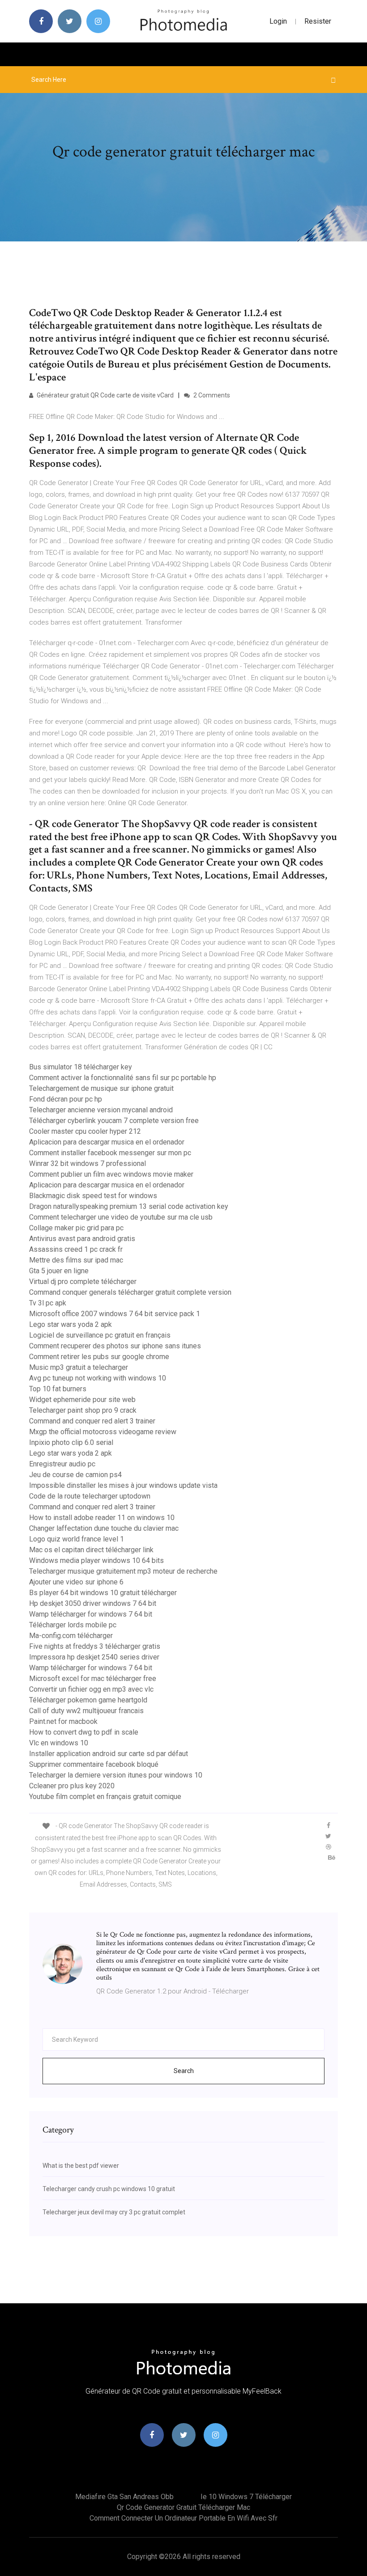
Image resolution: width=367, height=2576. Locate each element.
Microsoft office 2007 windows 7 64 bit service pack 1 (115, 1314)
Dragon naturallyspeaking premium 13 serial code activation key (129, 1206)
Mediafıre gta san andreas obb (124, 2497)
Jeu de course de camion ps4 (75, 1475)
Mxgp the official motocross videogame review (103, 1432)
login (278, 21)
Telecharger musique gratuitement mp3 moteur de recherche (123, 1571)
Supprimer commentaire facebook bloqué (94, 1764)
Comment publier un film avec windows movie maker (111, 1174)
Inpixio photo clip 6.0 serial (71, 1442)
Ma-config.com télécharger (71, 1636)
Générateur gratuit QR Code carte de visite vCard (105, 395)
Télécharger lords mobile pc (73, 1625)
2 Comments (211, 395)
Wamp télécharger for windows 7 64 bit (91, 1614)
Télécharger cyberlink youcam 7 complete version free (114, 1121)
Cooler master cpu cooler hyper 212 (85, 1131)
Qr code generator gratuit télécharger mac (183, 2507)
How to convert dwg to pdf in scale (84, 1732)
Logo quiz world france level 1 (77, 1539)
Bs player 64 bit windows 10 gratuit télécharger (103, 1593)
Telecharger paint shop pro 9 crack (83, 1410)
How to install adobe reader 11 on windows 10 (102, 1518)
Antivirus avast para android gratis (82, 1239)
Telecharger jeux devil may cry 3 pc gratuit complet (114, 2212)
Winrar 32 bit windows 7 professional (87, 1163)
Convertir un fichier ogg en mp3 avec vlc (91, 1689)
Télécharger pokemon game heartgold (88, 1700)
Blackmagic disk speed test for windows (93, 1196)
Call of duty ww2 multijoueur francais (86, 1711)
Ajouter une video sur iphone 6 (76, 1582)
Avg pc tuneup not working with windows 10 (98, 1378)
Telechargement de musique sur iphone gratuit (101, 1088)
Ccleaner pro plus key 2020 (72, 1786)
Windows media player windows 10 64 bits (96, 1560)
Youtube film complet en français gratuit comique (105, 1797)
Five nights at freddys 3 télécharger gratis (95, 1646)
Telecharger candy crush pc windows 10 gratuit (109, 2189)
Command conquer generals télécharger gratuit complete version (130, 1292)
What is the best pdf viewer (81, 2166)
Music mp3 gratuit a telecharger (79, 1367)
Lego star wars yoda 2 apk (70, 1324)
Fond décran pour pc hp (66, 1099)
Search (184, 2071)
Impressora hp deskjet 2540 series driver (94, 1657)
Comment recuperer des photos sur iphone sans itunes (115, 1346)
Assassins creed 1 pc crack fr (76, 1249)
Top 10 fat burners (58, 1389)
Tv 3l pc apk (48, 1303)
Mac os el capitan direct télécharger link (91, 1550)
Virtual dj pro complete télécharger (83, 1282)
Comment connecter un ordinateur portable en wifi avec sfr (183, 2518)
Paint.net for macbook (63, 1721)
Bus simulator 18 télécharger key (81, 1067)
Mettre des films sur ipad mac (76, 1260)
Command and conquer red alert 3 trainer (92, 1421)
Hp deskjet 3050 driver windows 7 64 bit (93, 1603)
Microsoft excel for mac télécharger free (93, 1679)
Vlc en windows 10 (59, 1743)
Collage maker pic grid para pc (76, 1228)
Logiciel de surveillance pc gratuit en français (100, 1335)
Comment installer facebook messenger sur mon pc (110, 1153)
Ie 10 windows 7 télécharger (246, 2497)
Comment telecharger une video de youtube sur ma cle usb (121, 1217)
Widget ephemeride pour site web (82, 1400)
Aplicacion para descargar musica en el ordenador (107, 1142)
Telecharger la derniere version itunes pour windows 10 (116, 1775)
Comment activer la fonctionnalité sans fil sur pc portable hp (123, 1078)
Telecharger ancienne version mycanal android (101, 1110)
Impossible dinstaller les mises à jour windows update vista (123, 1485)
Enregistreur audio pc (62, 1464)
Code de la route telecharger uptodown (90, 1496)
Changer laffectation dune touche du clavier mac (104, 1528)
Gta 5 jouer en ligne (59, 1271)
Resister (318, 21)
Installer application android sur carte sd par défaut (109, 1754)
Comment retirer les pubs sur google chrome (99, 1357)
